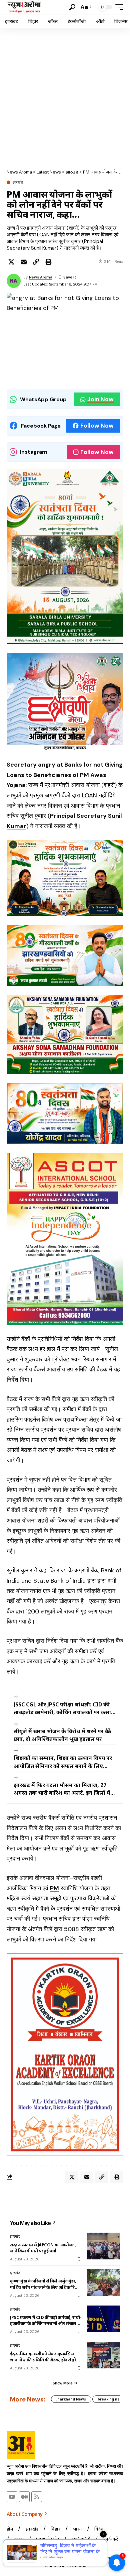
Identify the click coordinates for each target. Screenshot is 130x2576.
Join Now (100, 399)
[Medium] (24, 2497)
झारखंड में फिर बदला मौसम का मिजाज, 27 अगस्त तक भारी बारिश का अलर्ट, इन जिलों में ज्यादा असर (62, 1789)
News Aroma (41, 277)
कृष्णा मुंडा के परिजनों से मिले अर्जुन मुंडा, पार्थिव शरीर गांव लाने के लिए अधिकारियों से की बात (44, 2284)
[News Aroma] (24, 7)
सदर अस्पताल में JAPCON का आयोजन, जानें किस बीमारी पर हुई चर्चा (43, 2248)
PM (54, 1888)
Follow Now (97, 426)
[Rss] (37, 2497)
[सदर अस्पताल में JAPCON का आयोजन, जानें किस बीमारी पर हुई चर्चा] (103, 2246)
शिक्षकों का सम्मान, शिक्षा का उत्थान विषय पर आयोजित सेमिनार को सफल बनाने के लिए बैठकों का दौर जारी (63, 1762)
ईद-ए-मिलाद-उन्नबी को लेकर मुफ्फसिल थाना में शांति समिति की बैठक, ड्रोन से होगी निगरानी (45, 2357)
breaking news (111, 2399)
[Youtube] (12, 2497)
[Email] (24, 262)
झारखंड (18, 182)
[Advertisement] (65, 97)
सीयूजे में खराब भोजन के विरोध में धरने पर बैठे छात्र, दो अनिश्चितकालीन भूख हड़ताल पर (62, 1735)
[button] (72, 7)
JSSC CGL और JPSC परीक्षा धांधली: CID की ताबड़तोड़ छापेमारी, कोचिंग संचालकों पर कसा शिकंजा (62, 1708)
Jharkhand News (71, 2399)
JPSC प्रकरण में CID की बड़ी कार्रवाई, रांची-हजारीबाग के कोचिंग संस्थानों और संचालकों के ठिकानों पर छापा (46, 2320)
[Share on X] (11, 262)
